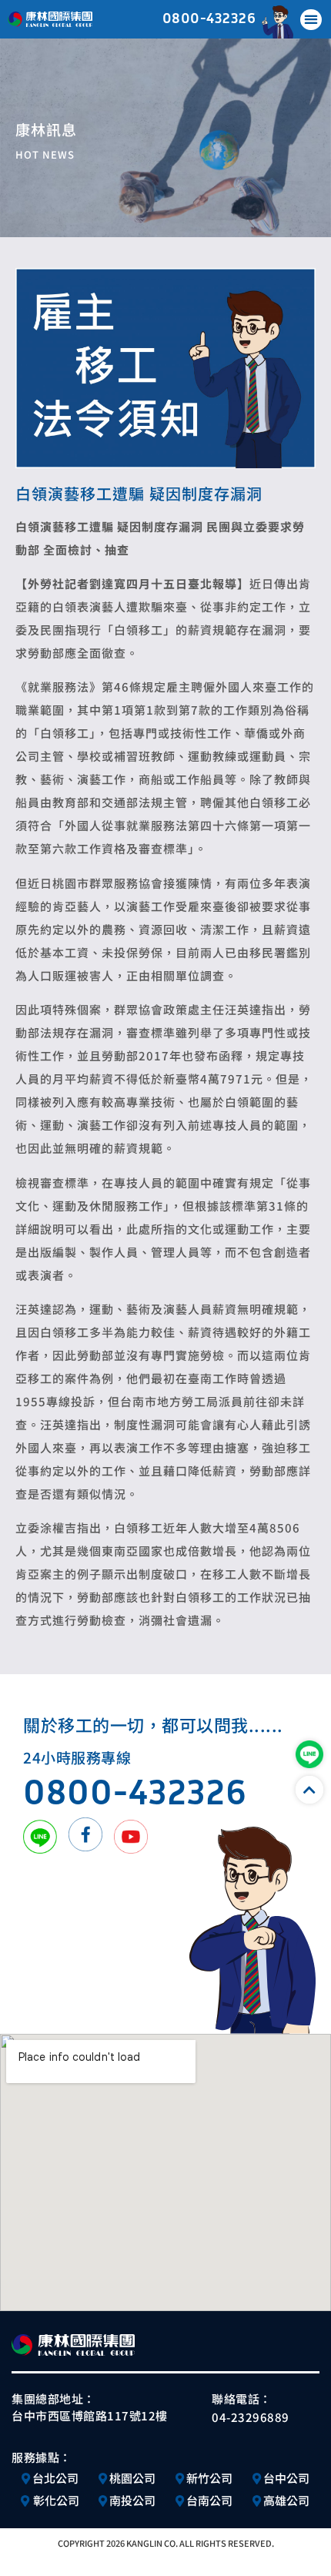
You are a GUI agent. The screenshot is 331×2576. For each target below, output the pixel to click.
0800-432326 (209, 17)
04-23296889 (251, 2417)
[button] (311, 20)
